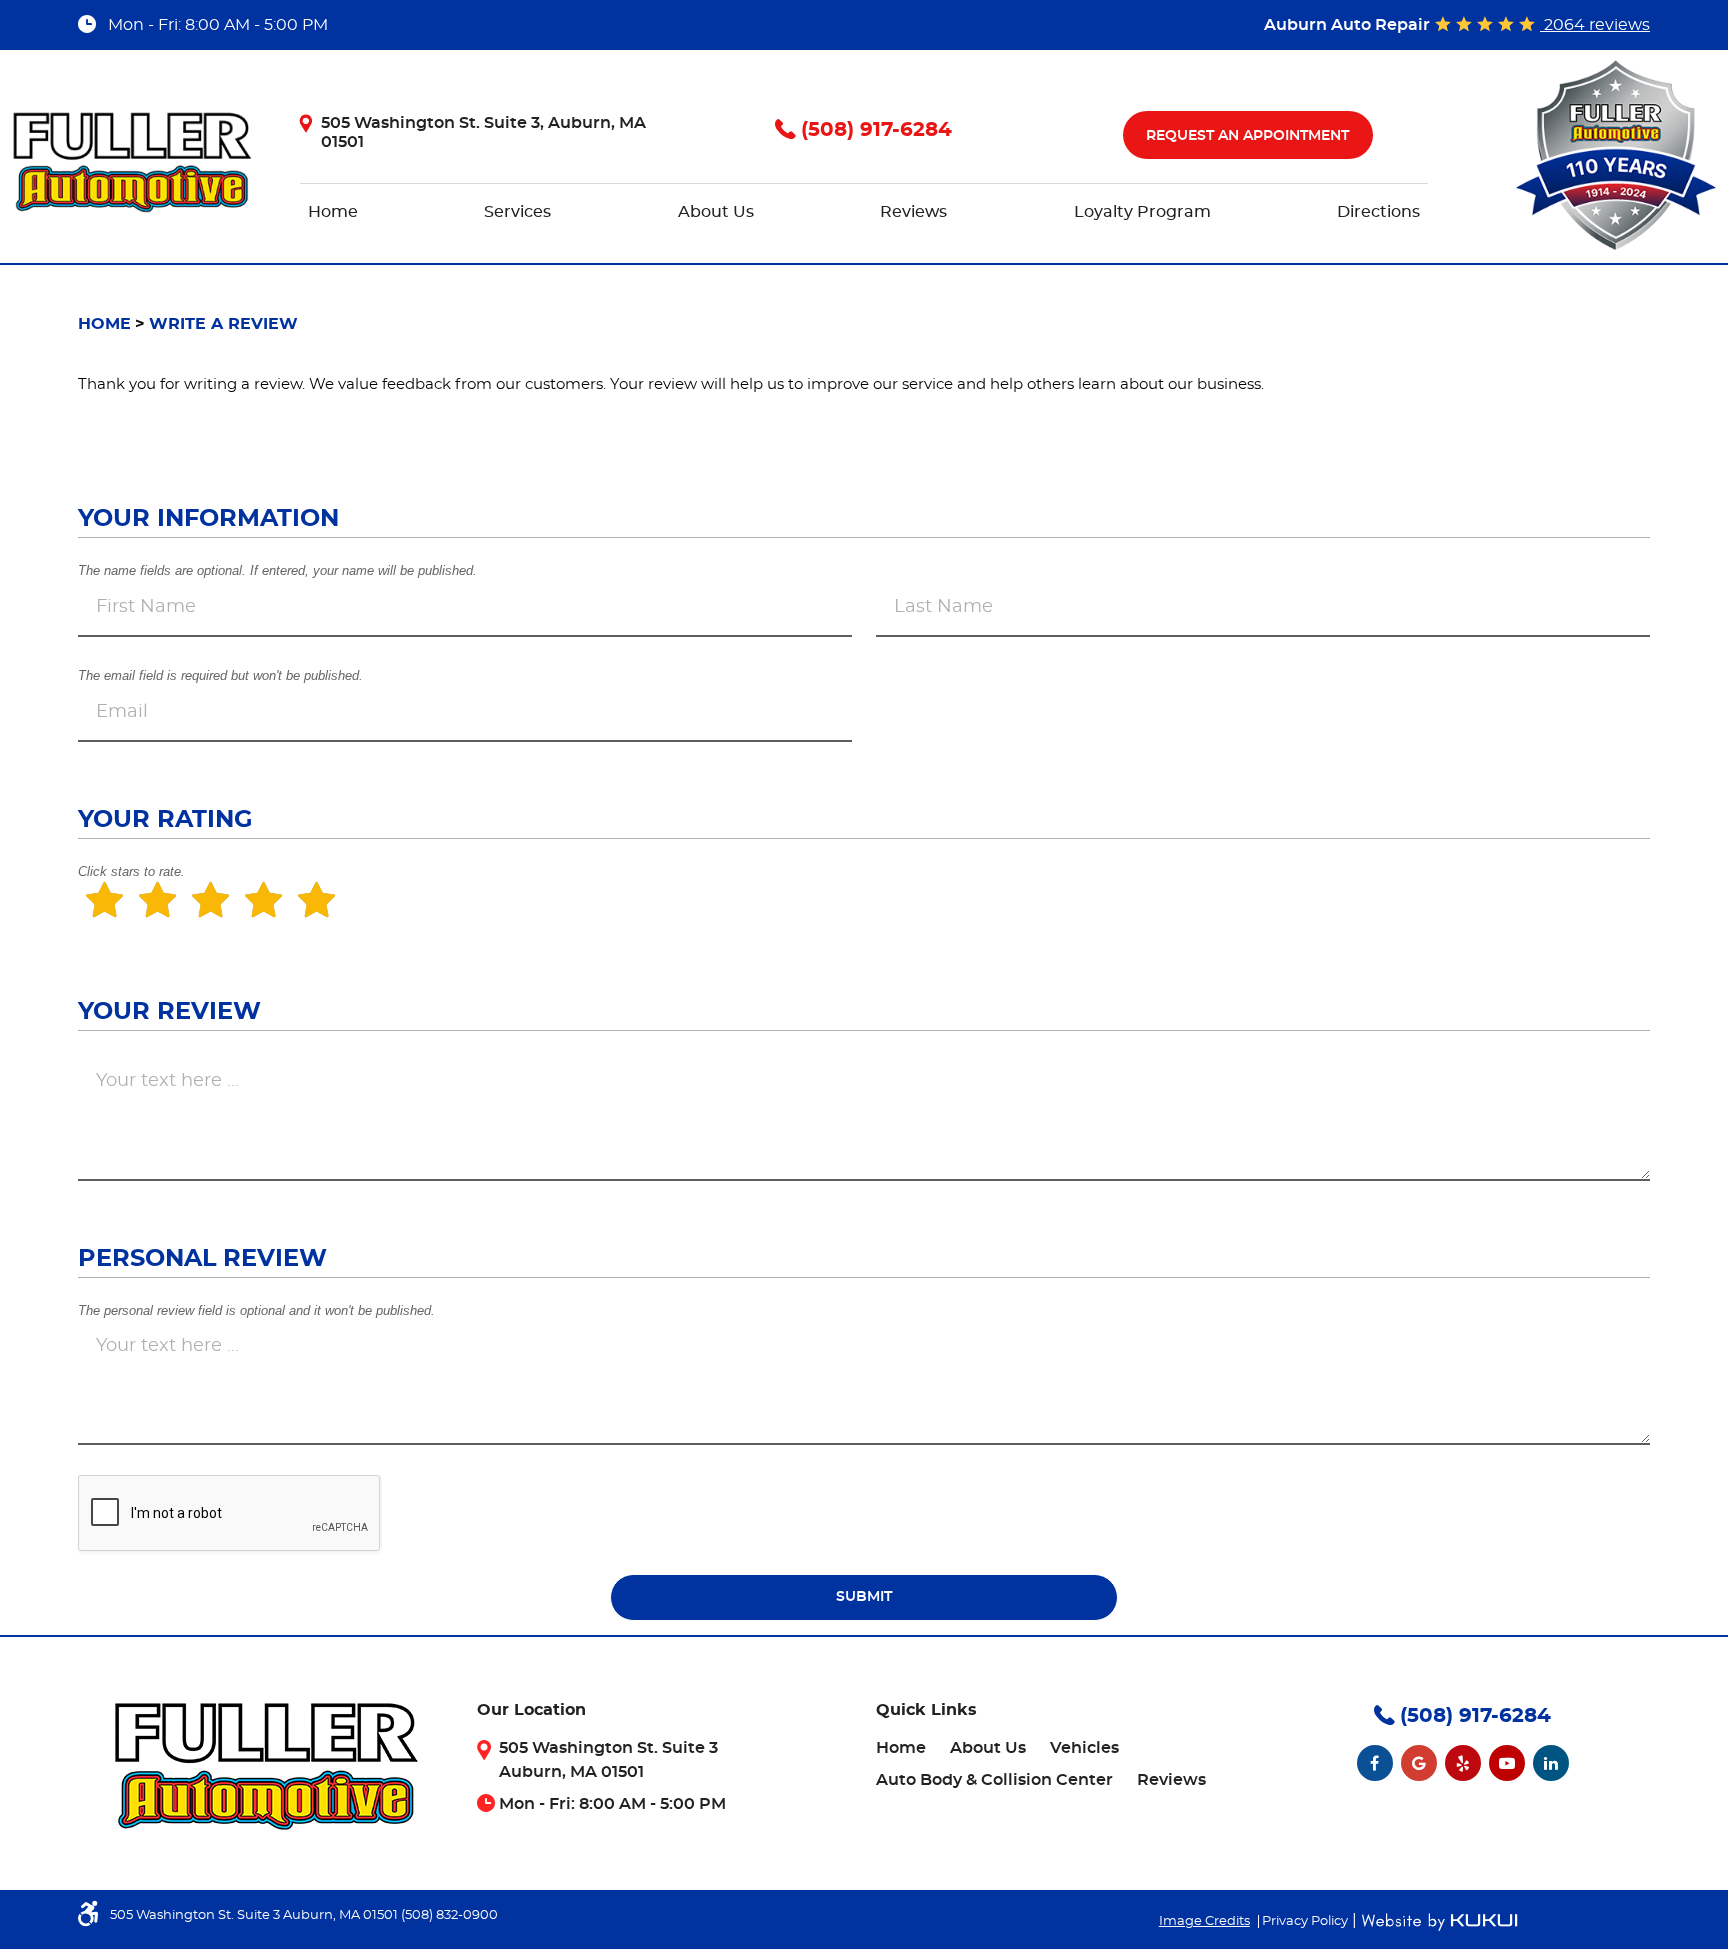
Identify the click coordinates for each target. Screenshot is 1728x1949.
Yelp (1463, 1763)
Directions (1378, 212)
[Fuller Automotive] (132, 162)
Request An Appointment (1247, 136)
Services (517, 212)
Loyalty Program (1142, 212)
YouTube (1507, 1763)
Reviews (913, 212)
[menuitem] (333, 205)
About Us (716, 212)
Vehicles (1084, 1748)
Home (333, 212)
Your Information (208, 519)
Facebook (1375, 1763)
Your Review (169, 1012)
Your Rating (165, 820)
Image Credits (1204, 1921)
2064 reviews (1595, 25)
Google (1419, 1763)
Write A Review (223, 324)
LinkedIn (1551, 1763)
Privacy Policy (1305, 1921)
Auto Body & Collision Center (994, 1780)
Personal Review (202, 1259)
